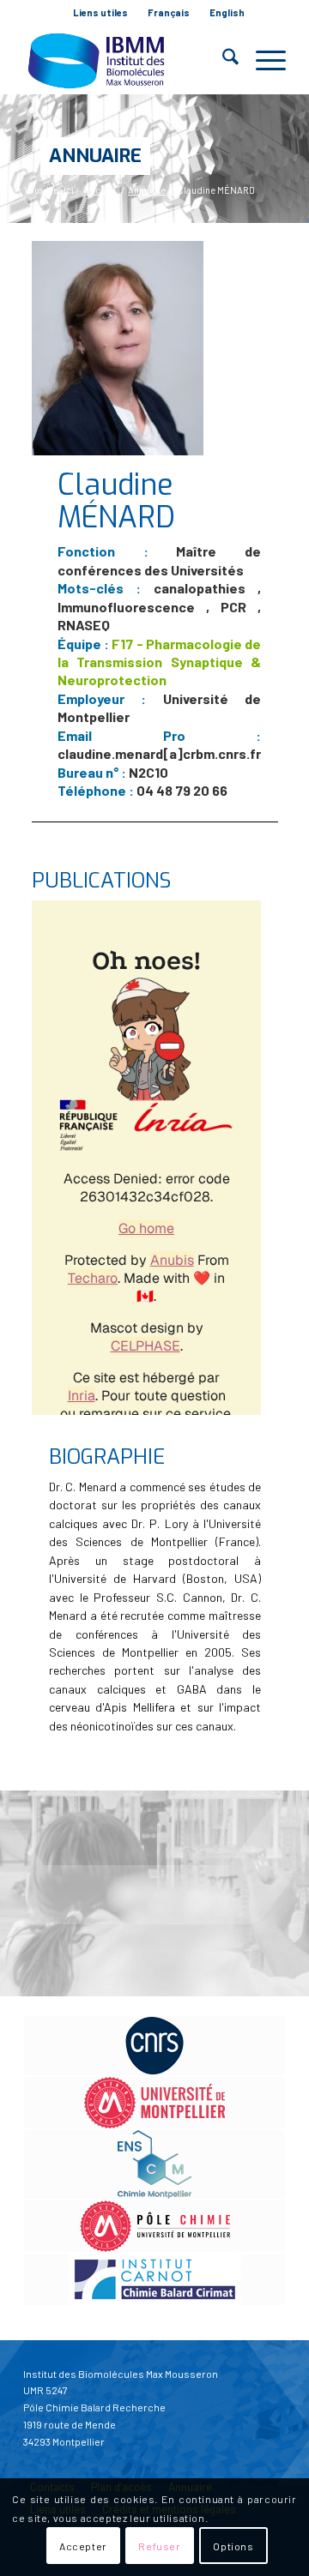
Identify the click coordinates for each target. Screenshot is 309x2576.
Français (169, 12)
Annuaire (95, 156)
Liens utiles (100, 12)
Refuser (159, 2546)
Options (233, 2546)
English (227, 12)
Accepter (83, 2546)
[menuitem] (101, 13)
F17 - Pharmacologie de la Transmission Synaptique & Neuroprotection (159, 662)
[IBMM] (128, 60)
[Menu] (262, 60)
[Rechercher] (222, 60)
